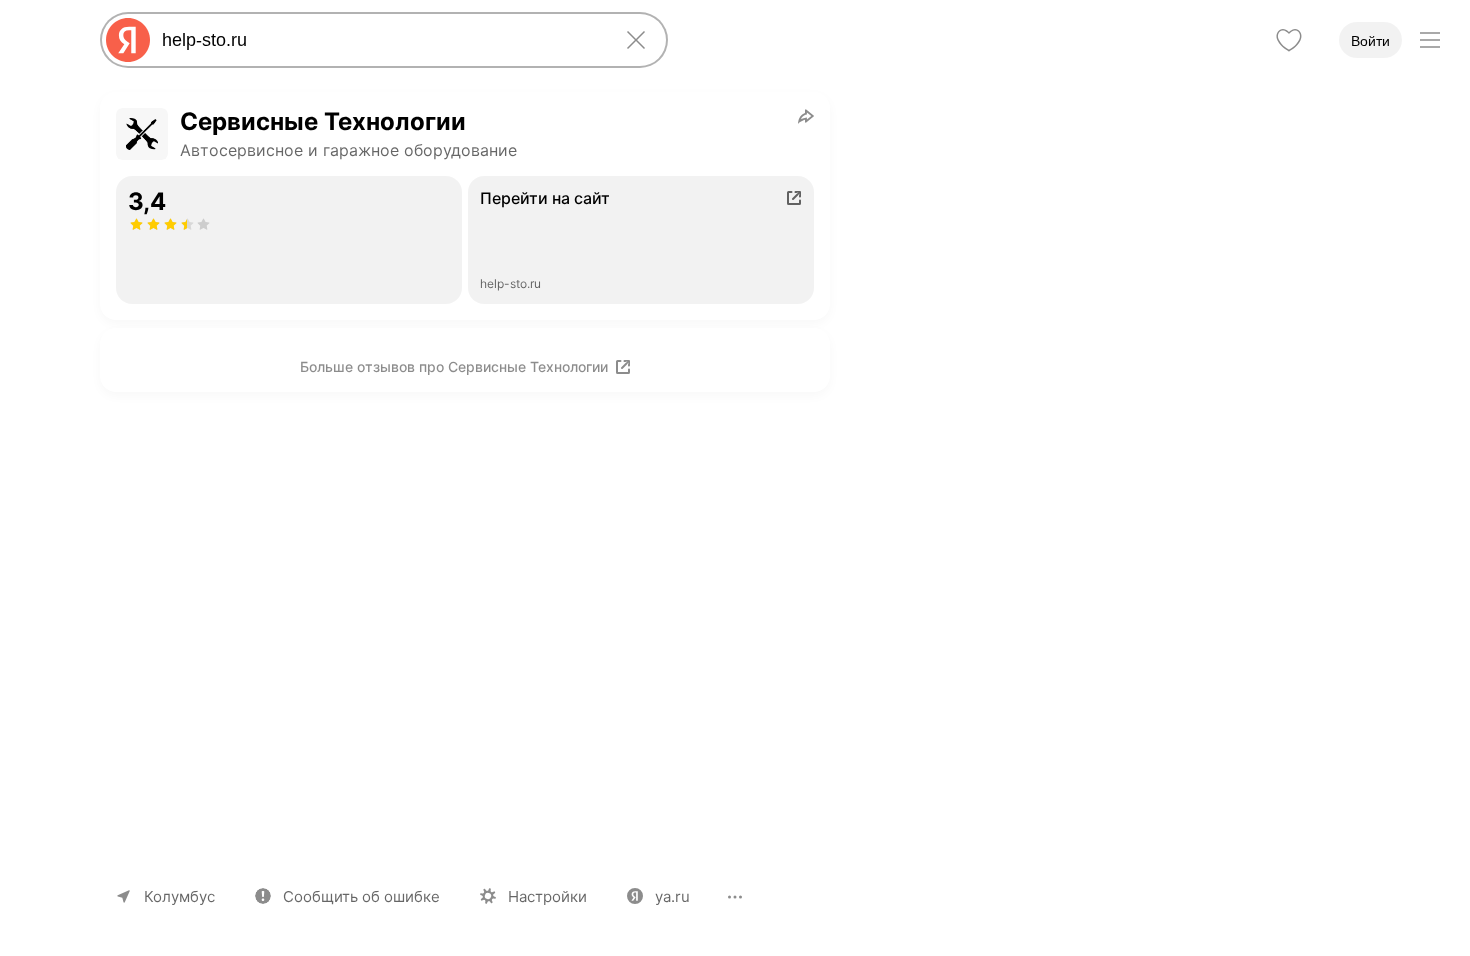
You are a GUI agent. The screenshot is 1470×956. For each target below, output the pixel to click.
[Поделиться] (806, 116)
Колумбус (179, 896)
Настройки (547, 896)
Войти (1370, 41)
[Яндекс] (128, 40)
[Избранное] (1289, 40)
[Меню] (1430, 40)
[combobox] (380, 40)
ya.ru (672, 896)
